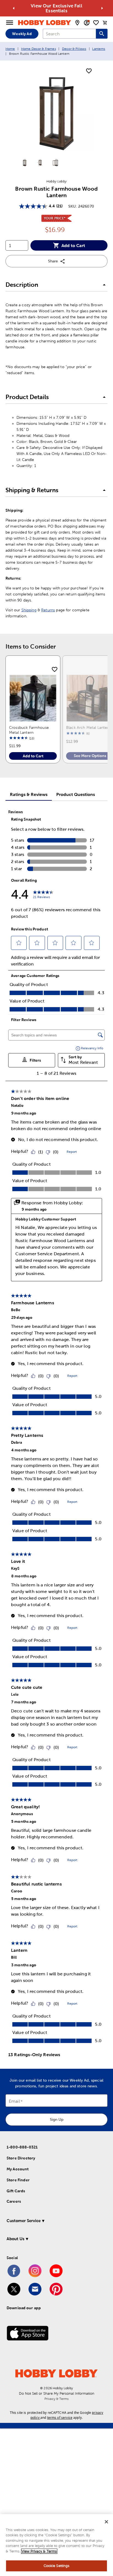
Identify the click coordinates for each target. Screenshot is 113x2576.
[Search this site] (102, 34)
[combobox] (69, 34)
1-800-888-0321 (22, 2147)
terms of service (60, 2418)
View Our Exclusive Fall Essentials (56, 8)
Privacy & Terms (56, 2399)
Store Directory (21, 2158)
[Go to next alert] (102, 8)
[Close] (106, 2522)
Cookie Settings (57, 2566)
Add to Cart (73, 245)
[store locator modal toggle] (77, 23)
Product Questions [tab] (76, 794)
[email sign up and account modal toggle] (87, 23)
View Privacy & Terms (39, 2551)
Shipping (29, 610)
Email (14, 2101)
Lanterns (99, 49)
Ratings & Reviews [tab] (29, 794)
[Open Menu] (10, 23)
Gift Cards (16, 2191)
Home (10, 49)
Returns (48, 610)
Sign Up (57, 2119)
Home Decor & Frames (39, 49)
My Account (18, 2169)
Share (53, 261)
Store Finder (18, 2180)
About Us (15, 2239)
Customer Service (24, 2221)
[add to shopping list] (89, 71)
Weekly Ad (22, 34)
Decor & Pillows (74, 49)
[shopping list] (96, 23)
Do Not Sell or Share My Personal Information (57, 2393)
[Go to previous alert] (14, 8)
